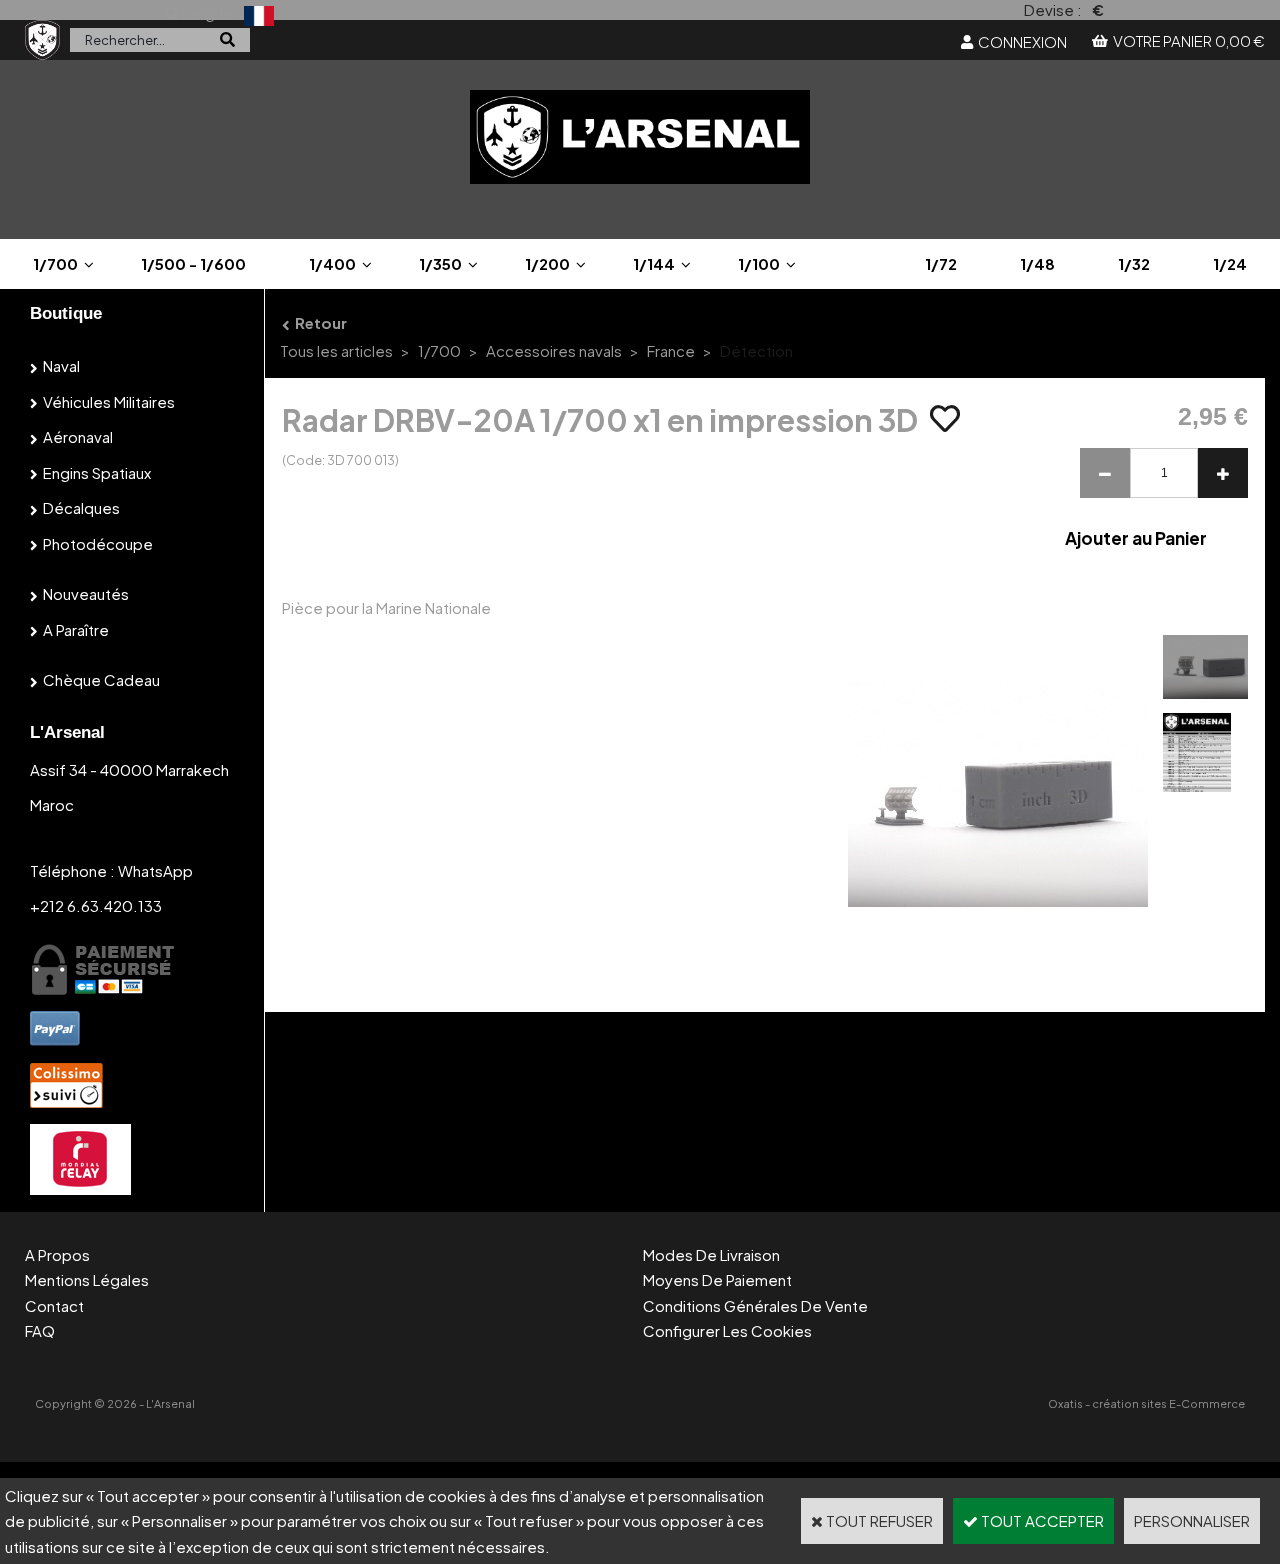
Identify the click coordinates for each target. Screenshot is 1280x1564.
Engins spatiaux (97, 472)
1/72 (941, 263)
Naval (61, 365)
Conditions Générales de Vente (755, 1305)
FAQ (40, 1330)
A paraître (76, 629)
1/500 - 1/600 (193, 263)
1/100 (759, 263)
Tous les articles (336, 350)
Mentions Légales (87, 1279)
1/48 (1037, 263)
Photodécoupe (98, 543)
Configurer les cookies (727, 1330)
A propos (57, 1254)
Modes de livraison (711, 1254)
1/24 (1230, 263)
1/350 (440, 263)
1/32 (1134, 263)
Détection (756, 350)
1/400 (332, 263)
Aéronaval (78, 436)
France (671, 350)
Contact (54, 1305)
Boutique (66, 313)
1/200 (547, 263)
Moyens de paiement (717, 1279)
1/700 (55, 263)
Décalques (81, 507)
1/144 (654, 263)
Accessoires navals (554, 350)
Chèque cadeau (101, 679)
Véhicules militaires (109, 401)
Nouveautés (86, 593)
